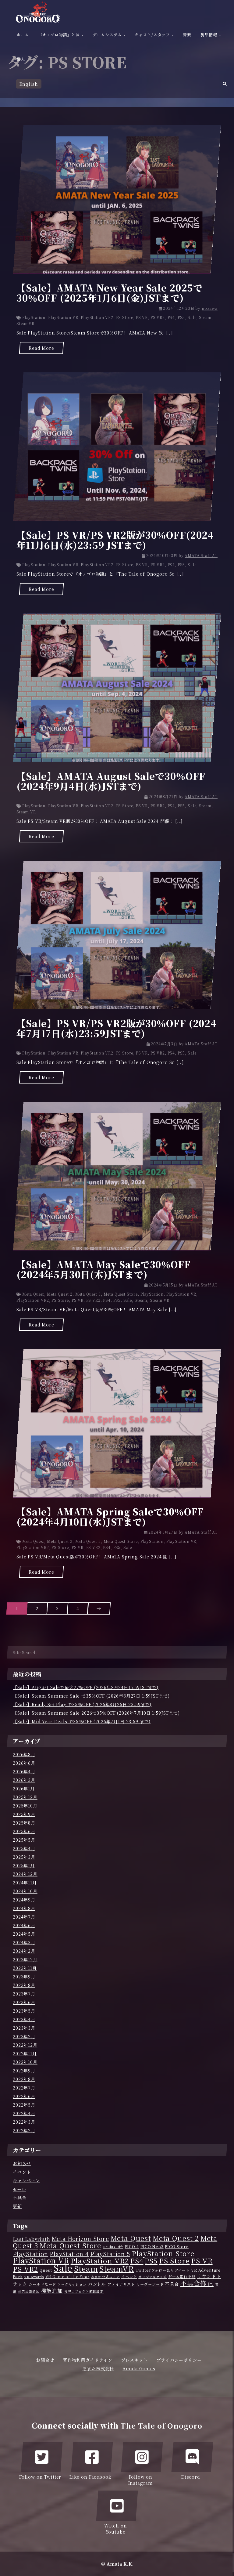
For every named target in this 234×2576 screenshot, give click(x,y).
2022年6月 (24, 2096)
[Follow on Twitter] (42, 2457)
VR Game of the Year (67, 2277)
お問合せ (45, 2360)
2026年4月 (24, 1771)
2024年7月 (24, 1917)
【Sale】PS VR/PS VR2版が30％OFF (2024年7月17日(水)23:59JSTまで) (116, 1028)
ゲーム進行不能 (182, 2277)
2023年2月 (24, 2036)
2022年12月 (25, 2045)
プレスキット (134, 2360)
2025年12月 (25, 1797)
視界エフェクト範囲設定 (84, 2291)
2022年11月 (25, 2053)
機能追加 (52, 2291)
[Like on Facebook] (92, 2457)
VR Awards (34, 2277)
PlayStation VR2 (97, 317)
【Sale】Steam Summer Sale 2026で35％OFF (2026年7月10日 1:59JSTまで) (96, 1713)
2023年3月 (24, 2028)
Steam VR (26, 812)
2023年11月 (25, 1968)
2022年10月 (25, 2062)
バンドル (97, 2284)
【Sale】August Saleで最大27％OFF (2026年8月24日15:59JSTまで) (86, 1687)
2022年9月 (24, 2071)
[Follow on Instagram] (142, 2457)
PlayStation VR (63, 317)
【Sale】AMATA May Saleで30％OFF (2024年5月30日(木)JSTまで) (104, 1269)
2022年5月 (24, 2105)
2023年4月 (24, 2019)
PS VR (142, 317)
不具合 (20, 2198)
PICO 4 (132, 2247)
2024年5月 (24, 1934)
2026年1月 (24, 1789)
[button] (225, 85)
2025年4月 (24, 1848)
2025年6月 (24, 1831)
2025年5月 (24, 1840)
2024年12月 (25, 1874)
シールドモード (42, 2284)
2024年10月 (25, 1891)
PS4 (171, 317)
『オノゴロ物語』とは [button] (60, 35)
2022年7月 (24, 2088)
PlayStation (34, 317)
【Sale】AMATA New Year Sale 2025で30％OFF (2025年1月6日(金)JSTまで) (110, 293)
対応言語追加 (29, 2291)
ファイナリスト (121, 2284)
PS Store (125, 317)
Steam (205, 317)
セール (19, 2189)
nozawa (210, 308)
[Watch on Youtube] (117, 2506)
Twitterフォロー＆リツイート (163, 2270)
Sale (192, 317)
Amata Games (139, 2368)
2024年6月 (24, 1925)
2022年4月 (24, 2113)
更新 (17, 2206)
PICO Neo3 (152, 2247)
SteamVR (25, 323)
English (29, 84)
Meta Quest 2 (60, 1294)
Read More (41, 348)
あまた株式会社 (98, 2368)
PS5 (181, 317)
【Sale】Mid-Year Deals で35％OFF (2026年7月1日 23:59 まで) (82, 1721)
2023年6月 (24, 2002)
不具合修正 (197, 2283)
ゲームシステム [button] (108, 35)
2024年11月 (25, 1883)
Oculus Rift (113, 2247)
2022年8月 (24, 2079)
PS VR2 (158, 317)
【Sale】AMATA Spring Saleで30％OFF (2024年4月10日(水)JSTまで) (110, 1516)
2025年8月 (24, 1823)
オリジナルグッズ (152, 2277)
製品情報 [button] (209, 35)
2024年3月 (24, 1942)
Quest (46, 2270)
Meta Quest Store (121, 1294)
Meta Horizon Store (80, 2238)
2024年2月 (24, 1951)
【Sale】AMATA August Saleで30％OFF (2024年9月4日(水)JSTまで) (111, 781)
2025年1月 (24, 1865)
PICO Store (177, 2247)
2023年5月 (24, 2011)
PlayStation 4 (69, 2254)
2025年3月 (24, 1857)
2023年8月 (24, 1985)
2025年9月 (24, 1814)
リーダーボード (150, 2284)
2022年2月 (24, 2130)
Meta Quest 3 (88, 1294)
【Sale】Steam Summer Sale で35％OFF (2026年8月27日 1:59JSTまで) (91, 1696)
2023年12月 (25, 1959)
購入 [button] (21, 59)
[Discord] (192, 2457)
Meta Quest (33, 1294)
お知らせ (22, 2163)
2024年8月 (24, 1908)
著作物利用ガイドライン (88, 2360)
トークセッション (72, 2284)
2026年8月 (24, 1754)
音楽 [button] (187, 35)
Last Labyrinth (32, 2239)
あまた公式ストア (105, 2277)
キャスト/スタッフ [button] (153, 35)
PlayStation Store (163, 2253)
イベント (22, 2172)
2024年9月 (24, 1900)
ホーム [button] (23, 35)
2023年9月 (24, 1977)
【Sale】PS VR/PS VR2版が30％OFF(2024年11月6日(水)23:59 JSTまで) (115, 540)
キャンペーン (26, 2180)
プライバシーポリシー (179, 2360)
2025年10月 (25, 1806)
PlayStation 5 (110, 2254)
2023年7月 (24, 1994)
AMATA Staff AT (201, 555)
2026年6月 (24, 1763)
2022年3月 (24, 2122)
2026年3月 (24, 1780)
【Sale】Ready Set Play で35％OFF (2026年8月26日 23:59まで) (82, 1704)
